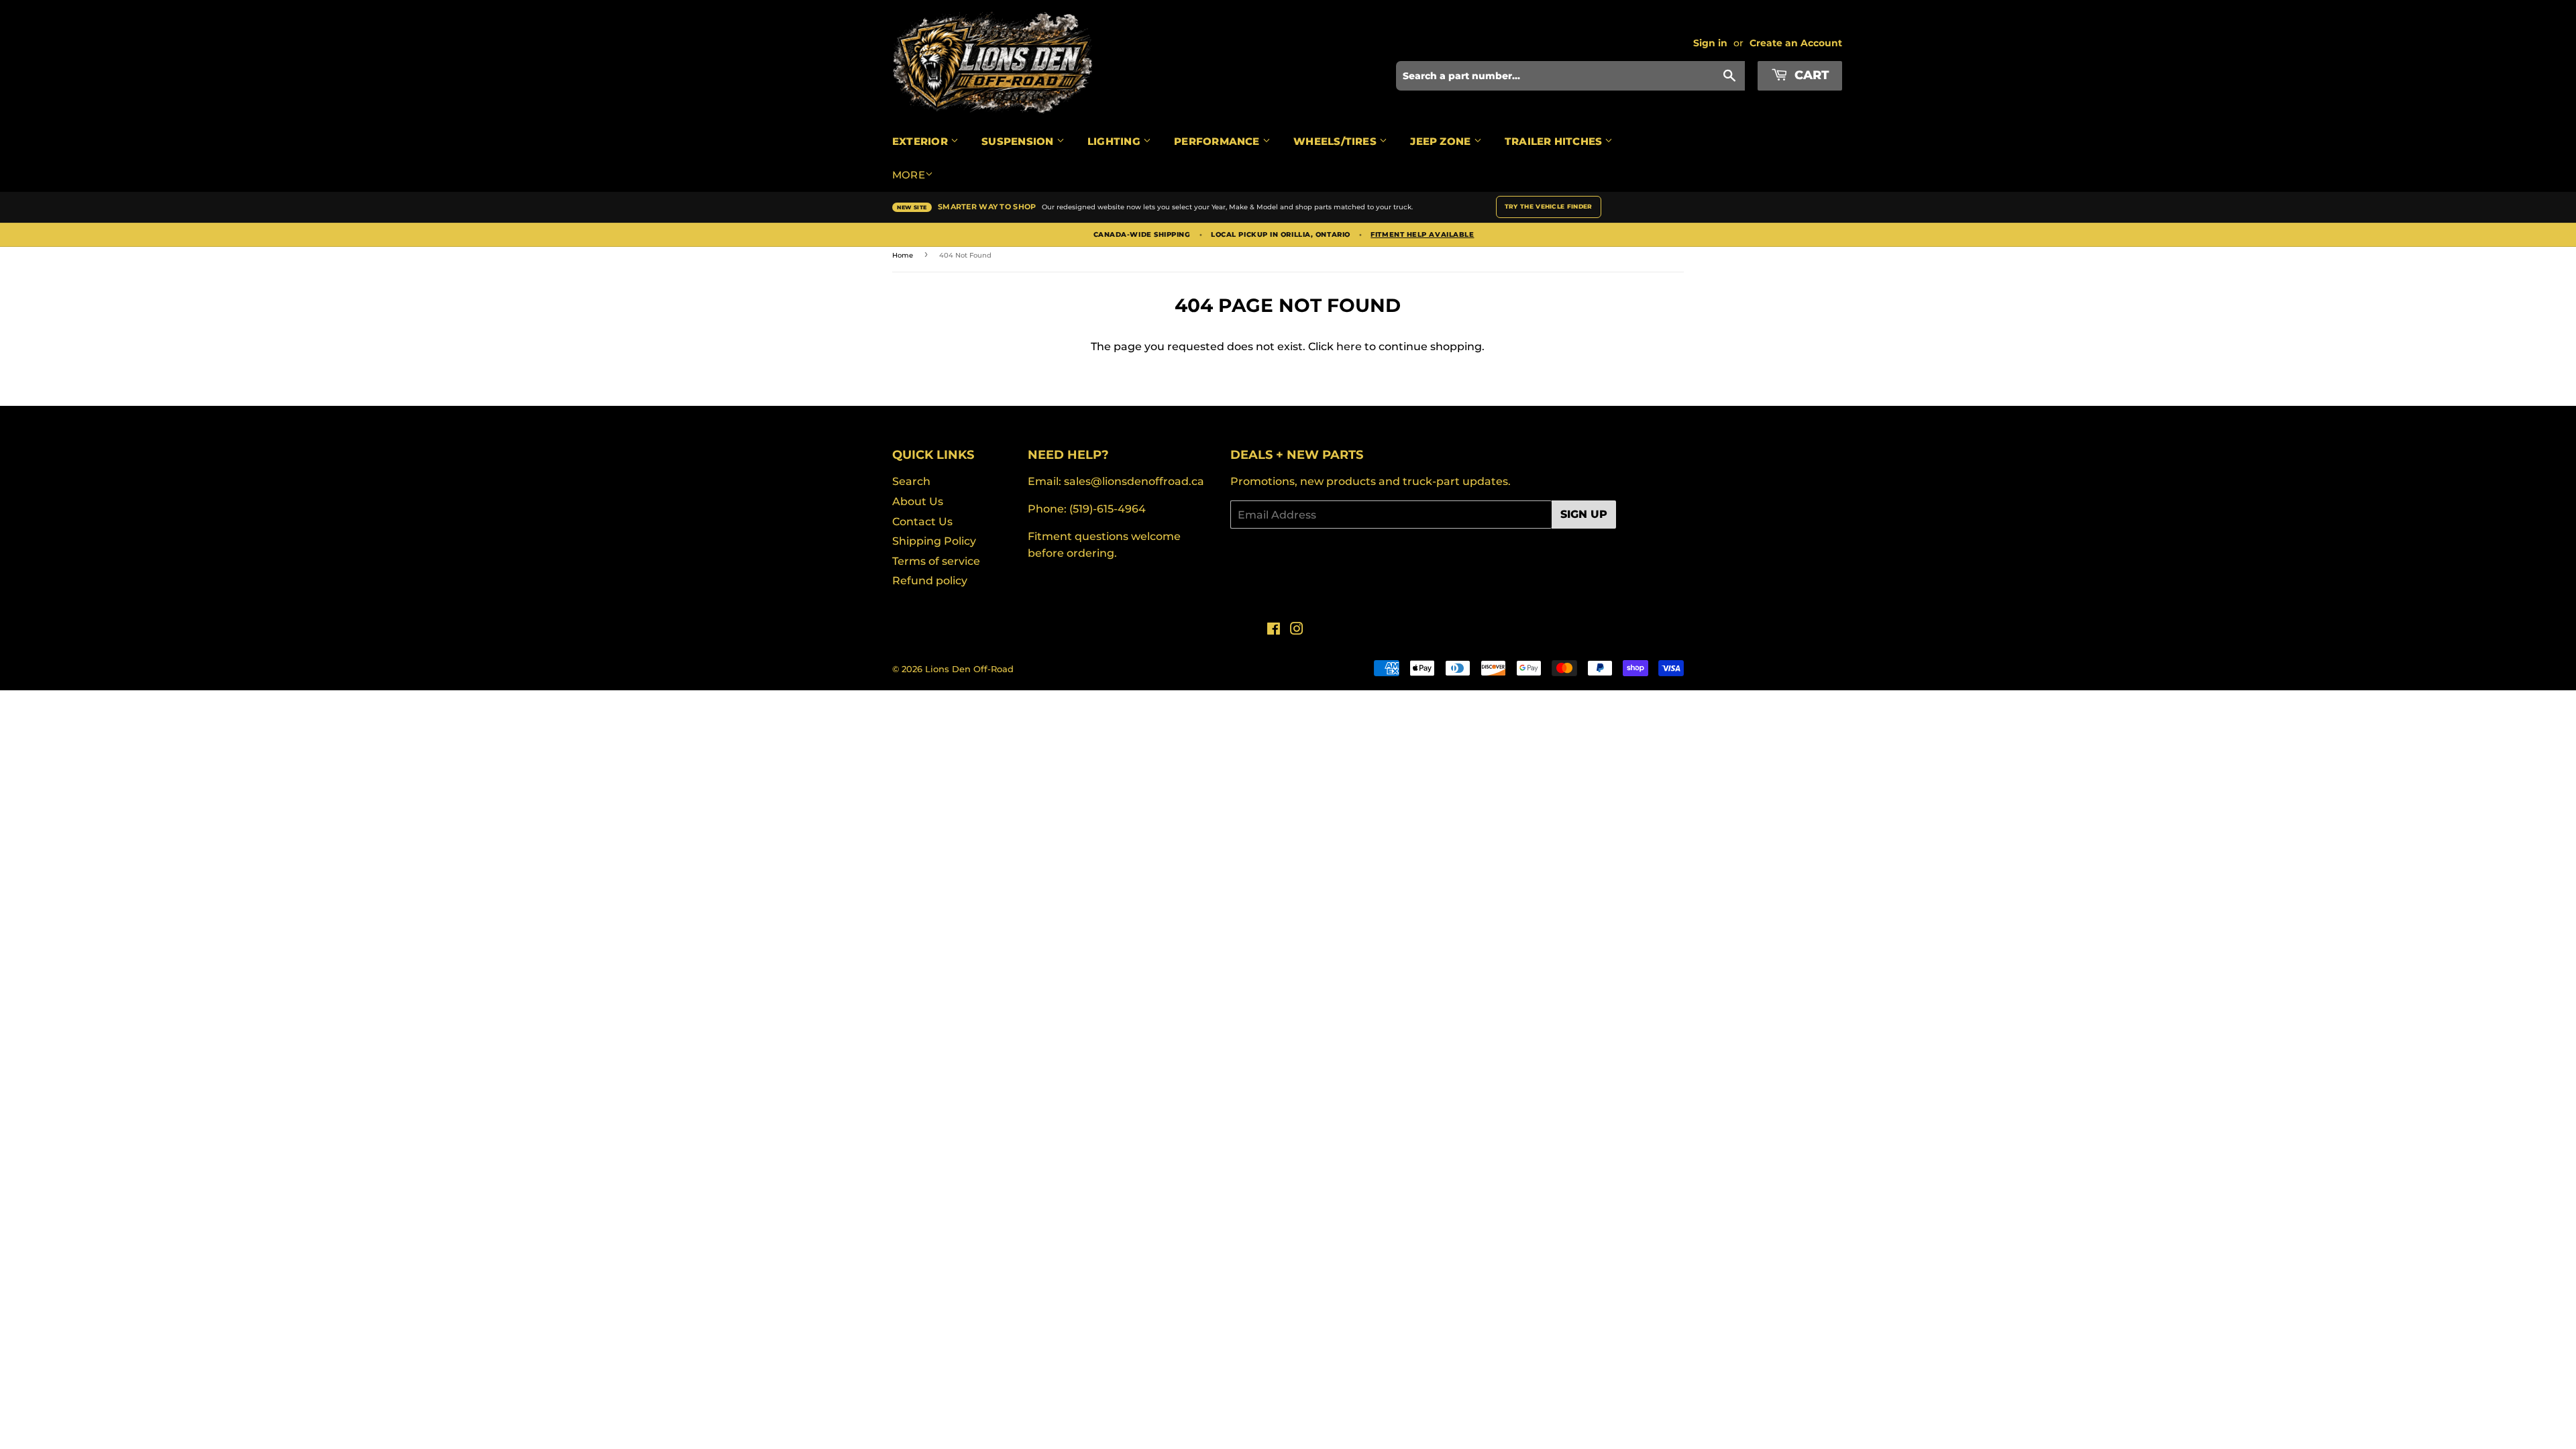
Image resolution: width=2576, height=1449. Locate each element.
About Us (918, 501)
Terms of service (936, 561)
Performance (1218, 141)
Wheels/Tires (1336, 141)
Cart (1810, 75)
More (909, 175)
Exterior (921, 141)
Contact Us (922, 522)
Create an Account (1796, 43)
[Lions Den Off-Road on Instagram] (1297, 630)
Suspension (1019, 141)
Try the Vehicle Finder (1549, 206)
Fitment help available (1422, 235)
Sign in (1710, 43)
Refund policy (930, 581)
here (1349, 346)
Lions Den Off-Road (969, 669)
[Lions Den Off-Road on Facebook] (1274, 630)
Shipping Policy (934, 541)
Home (903, 255)
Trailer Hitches (1555, 141)
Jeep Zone (1442, 141)
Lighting (1115, 141)
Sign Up (1584, 514)
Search (911, 481)
